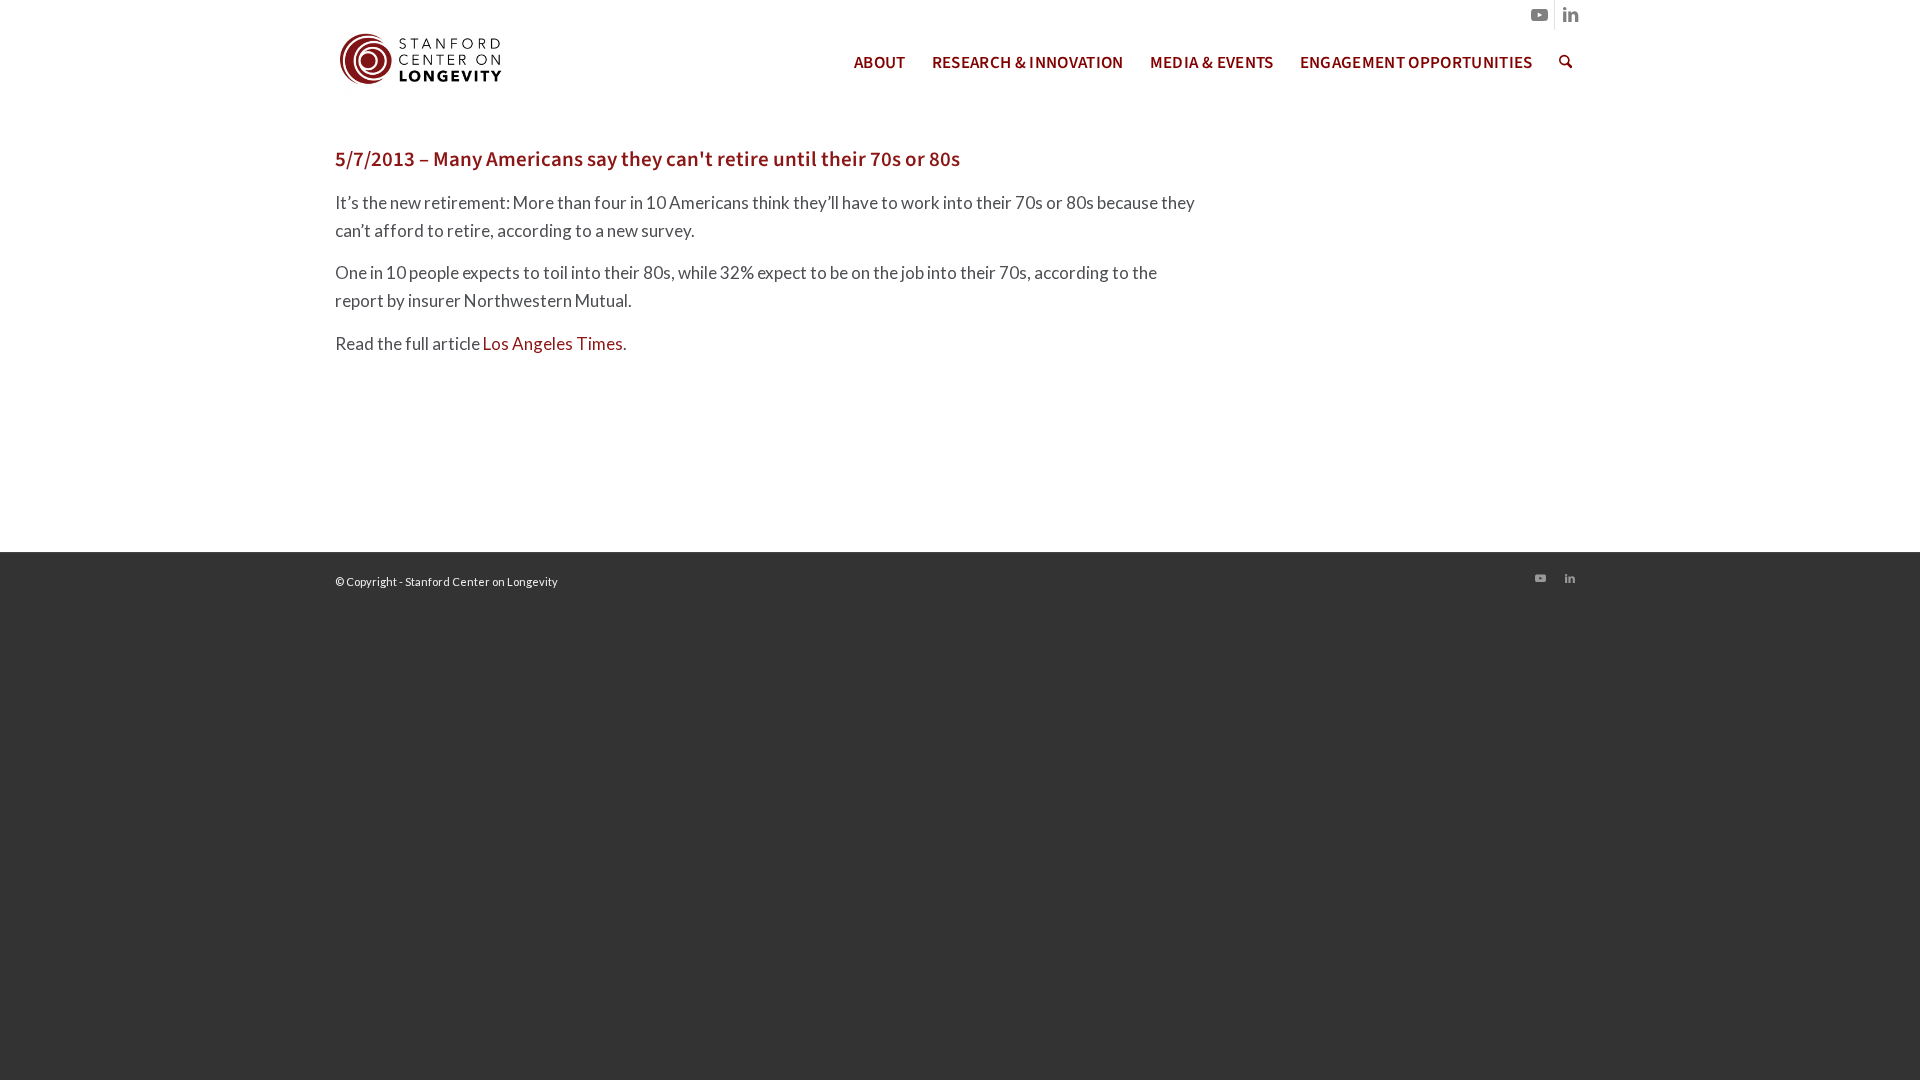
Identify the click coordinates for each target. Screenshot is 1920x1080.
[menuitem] (880, 63)
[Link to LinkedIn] (1570, 15)
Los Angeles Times (553, 343)
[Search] (1565, 63)
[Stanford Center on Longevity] (419, 63)
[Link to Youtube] (1539, 15)
